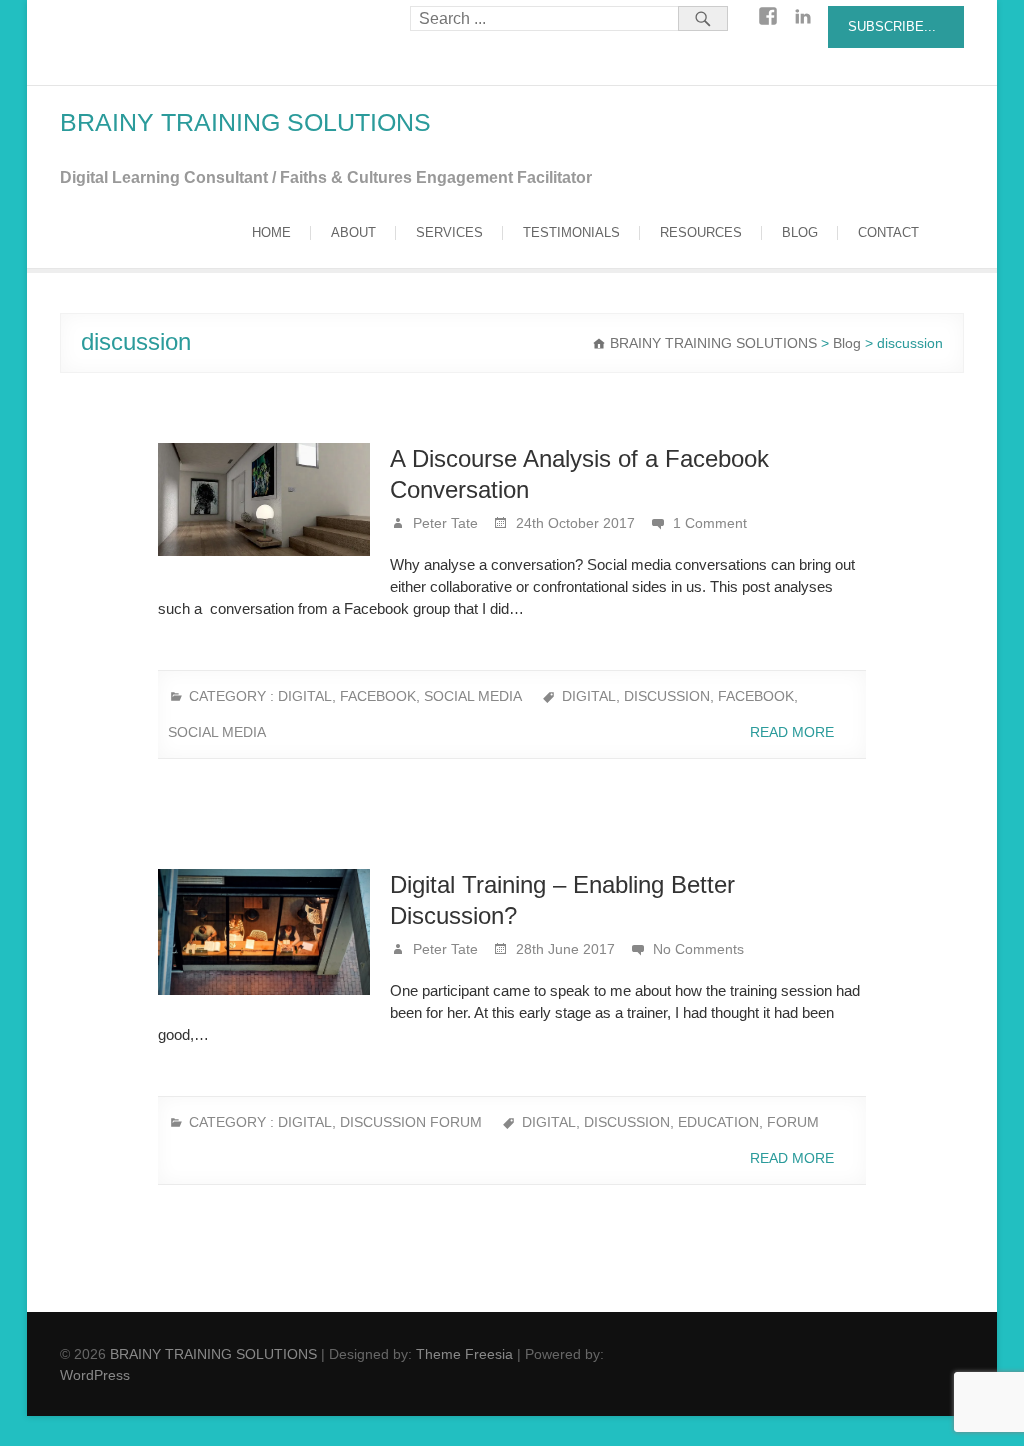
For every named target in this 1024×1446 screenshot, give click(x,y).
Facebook (378, 696)
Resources (701, 232)
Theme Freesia (464, 1354)
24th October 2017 (573, 523)
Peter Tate (443, 523)
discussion (667, 696)
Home (271, 232)
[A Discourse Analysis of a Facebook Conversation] (264, 499)
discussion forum (411, 1122)
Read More (794, 732)
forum (793, 1122)
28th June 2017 (563, 949)
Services (449, 232)
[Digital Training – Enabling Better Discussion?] (264, 932)
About (353, 232)
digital (589, 696)
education (718, 1122)
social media (473, 696)
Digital (305, 696)
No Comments (698, 949)
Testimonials (571, 232)
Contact (888, 232)
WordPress (95, 1375)
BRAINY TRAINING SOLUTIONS (245, 122)
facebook (756, 696)
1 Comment (710, 523)
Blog (800, 232)
